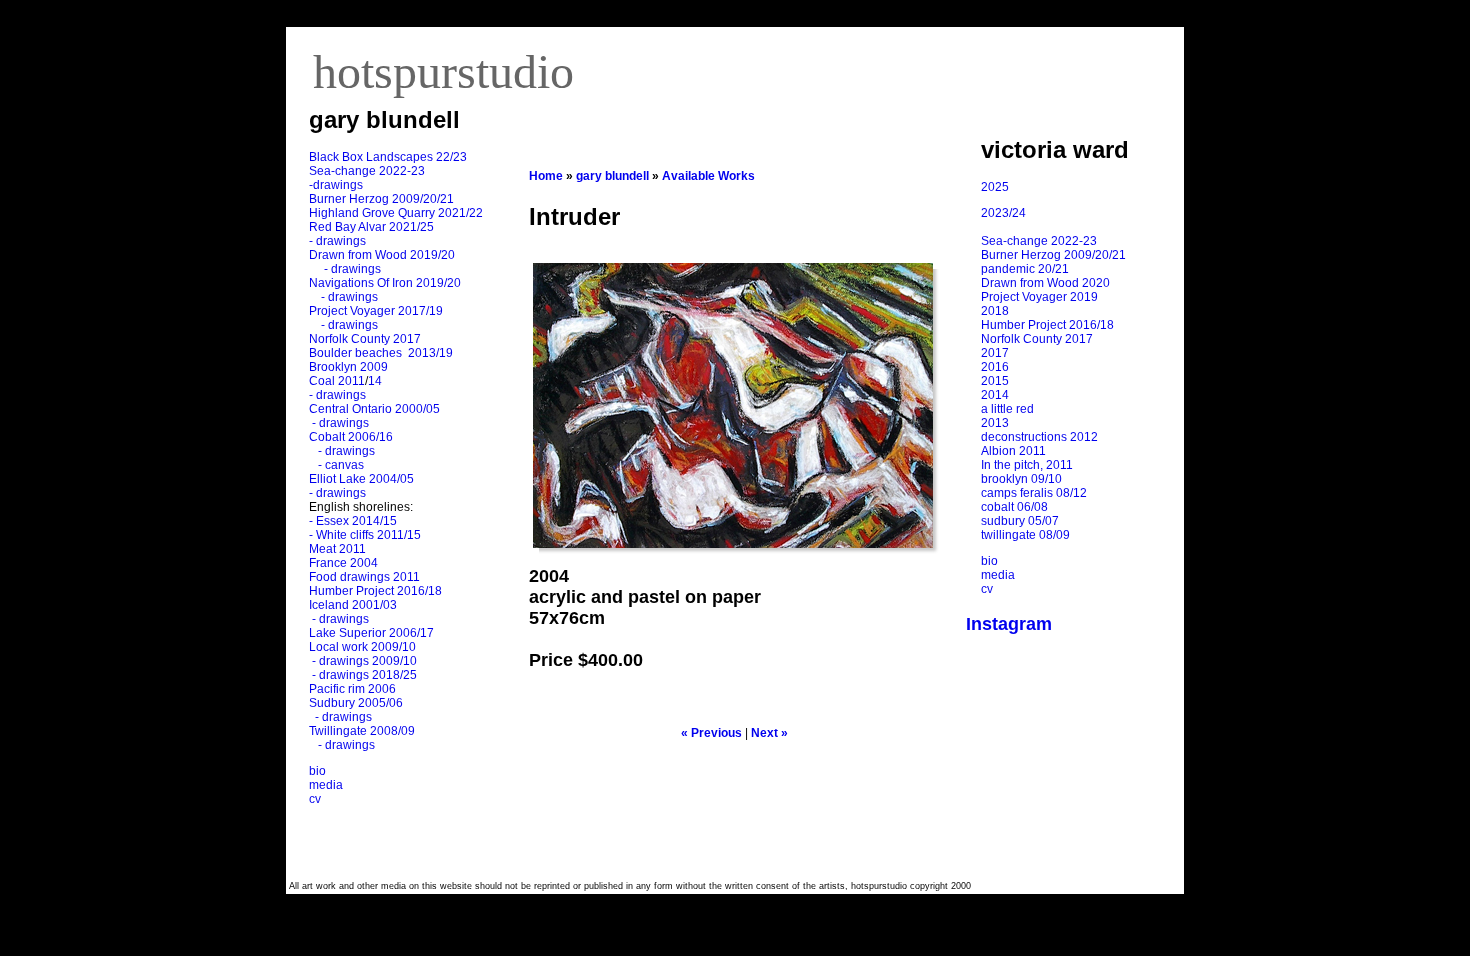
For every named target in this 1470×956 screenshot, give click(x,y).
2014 (995, 395)
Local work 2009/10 (362, 647)
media (326, 785)
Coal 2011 (337, 381)
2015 (995, 381)
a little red (1007, 409)
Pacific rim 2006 (352, 689)
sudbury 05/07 (1020, 521)
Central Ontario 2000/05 (374, 409)
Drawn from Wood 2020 (1045, 283)
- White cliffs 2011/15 (365, 535)
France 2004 (343, 563)
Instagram (1009, 624)
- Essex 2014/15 (353, 521)
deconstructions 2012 (1039, 437)
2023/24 (1003, 213)
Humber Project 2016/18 (375, 591)
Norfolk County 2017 (365, 339)
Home (546, 176)
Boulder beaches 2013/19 (381, 353)
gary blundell (612, 176)
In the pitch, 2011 (1027, 465)
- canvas (338, 465)
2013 (995, 423)
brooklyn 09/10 (1021, 479)
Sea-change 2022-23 (367, 171)
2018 (995, 311)
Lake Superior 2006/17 (371, 633)
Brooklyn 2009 (348, 367)
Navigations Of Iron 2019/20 (386, 283)
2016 (995, 367)
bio (317, 771)
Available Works (708, 176)
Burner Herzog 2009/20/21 (381, 199)
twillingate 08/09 (1025, 535)
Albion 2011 (1013, 451)
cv (315, 799)
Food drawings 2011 (364, 577)
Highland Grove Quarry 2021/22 (397, 213)
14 (375, 381)
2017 (995, 353)
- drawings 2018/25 (363, 675)
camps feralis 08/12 (1034, 493)
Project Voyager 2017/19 (376, 311)
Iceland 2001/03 (353, 605)
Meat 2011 (337, 549)
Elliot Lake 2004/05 (361, 479)
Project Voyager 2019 (1039, 297)
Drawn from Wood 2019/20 (382, 255)
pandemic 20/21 (1025, 269)
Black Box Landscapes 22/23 (388, 157)
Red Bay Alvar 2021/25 (371, 227)
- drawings (337, 241)
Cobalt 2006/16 (351, 437)
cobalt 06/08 (1014, 507)
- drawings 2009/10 (364, 661)
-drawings (336, 185)
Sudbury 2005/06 (356, 703)
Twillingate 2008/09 (362, 731)
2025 (995, 187)
